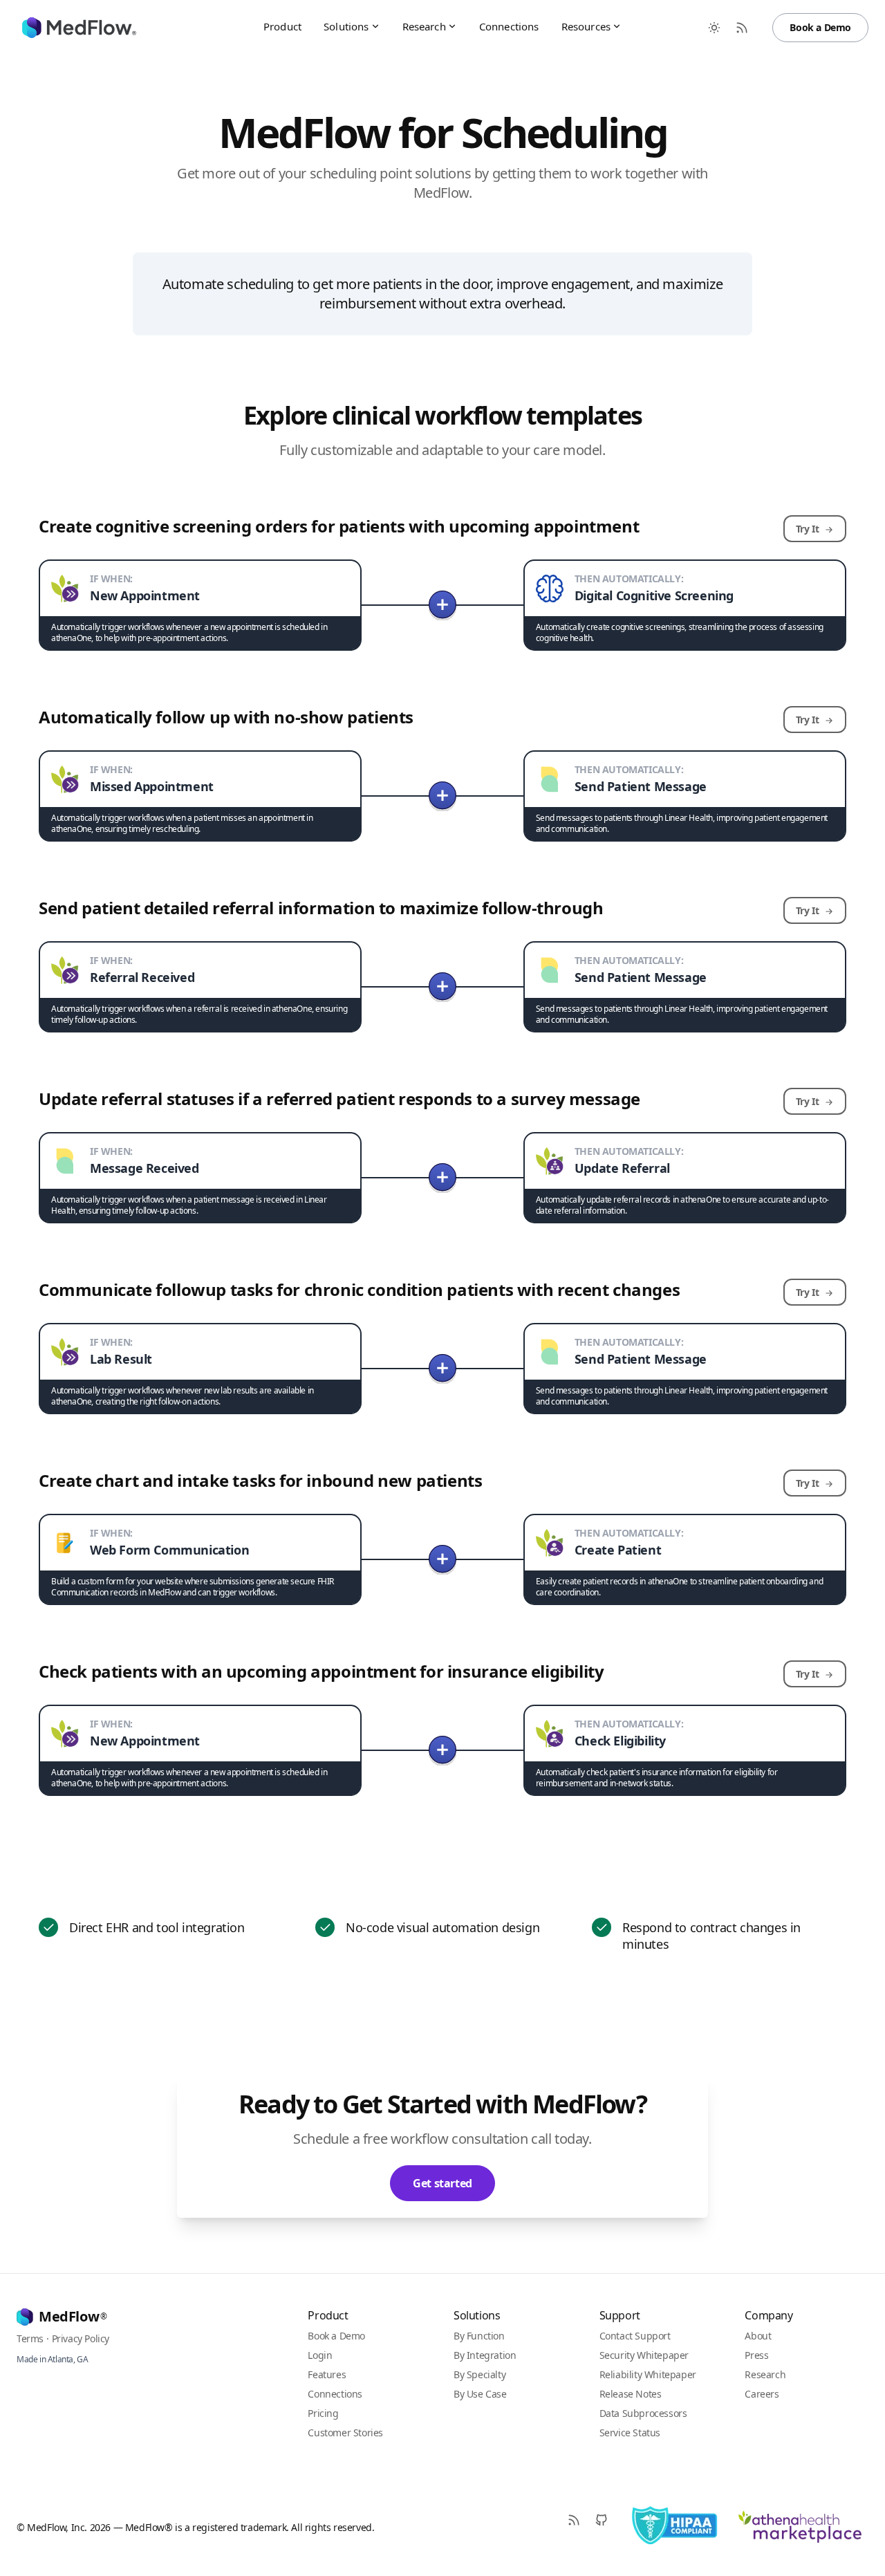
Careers (762, 2394)
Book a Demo (820, 27)
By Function (479, 2336)
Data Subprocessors (643, 2413)
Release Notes (631, 2394)
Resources (586, 26)
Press (756, 2355)
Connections (509, 26)
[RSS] (574, 2520)
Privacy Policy (81, 2338)
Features (327, 2374)
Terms (30, 2338)
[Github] (602, 2520)
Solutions (346, 26)
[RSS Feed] (742, 28)
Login (320, 2355)
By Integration (485, 2355)
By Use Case (480, 2394)
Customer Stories (345, 2433)
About (758, 2336)
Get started (442, 2183)
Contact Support (635, 2336)
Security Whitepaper (644, 2355)
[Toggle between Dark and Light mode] (714, 28)
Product (282, 26)
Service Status (630, 2433)
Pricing (323, 2413)
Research (424, 26)
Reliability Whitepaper (648, 2374)
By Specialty (479, 2374)
